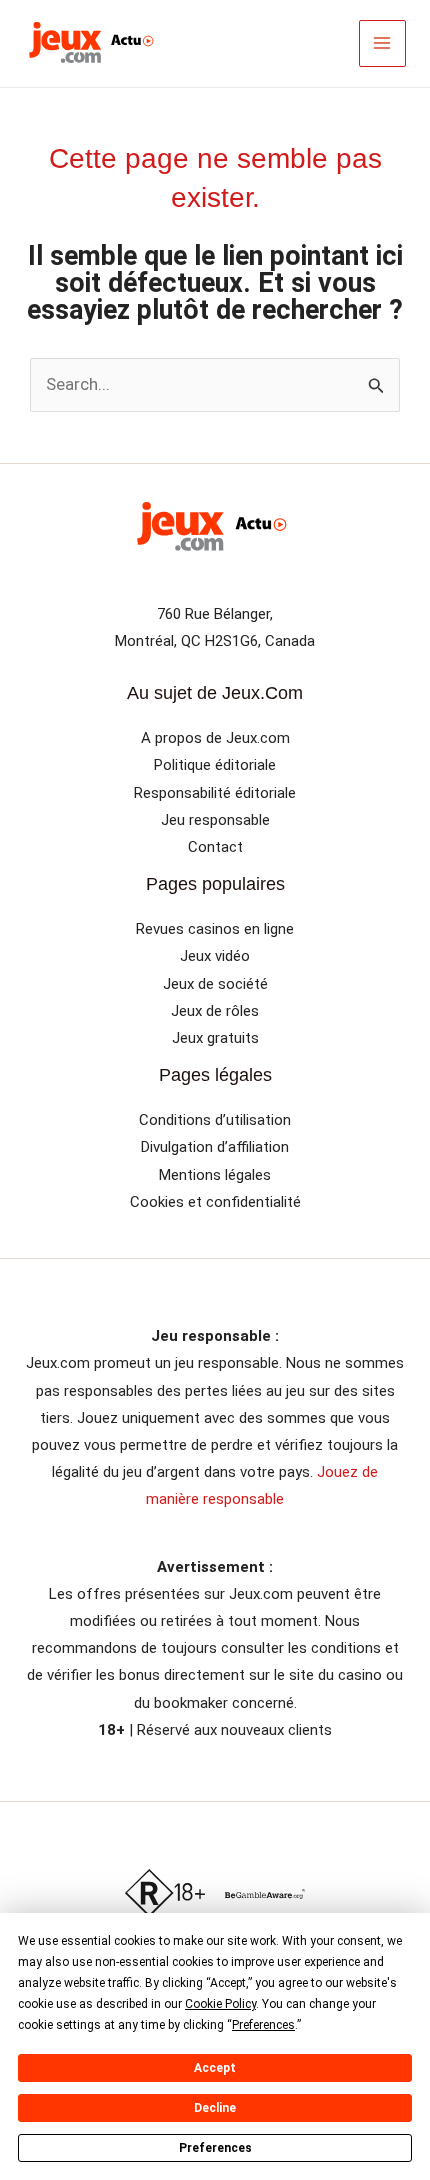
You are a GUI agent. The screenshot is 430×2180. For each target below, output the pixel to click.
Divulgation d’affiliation (215, 1147)
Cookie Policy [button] (220, 2004)
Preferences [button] (263, 2025)
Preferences (215, 2148)
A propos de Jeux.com (215, 738)
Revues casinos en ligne (215, 929)
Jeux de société (215, 984)
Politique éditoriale (215, 765)
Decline (215, 2108)
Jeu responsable (215, 820)
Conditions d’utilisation (215, 1120)
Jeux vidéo (215, 956)
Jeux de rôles (215, 1011)
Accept (215, 2068)
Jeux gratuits (215, 1038)
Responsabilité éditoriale (215, 793)
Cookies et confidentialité (215, 1202)
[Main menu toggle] (383, 44)
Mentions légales (215, 1175)
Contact (215, 847)
